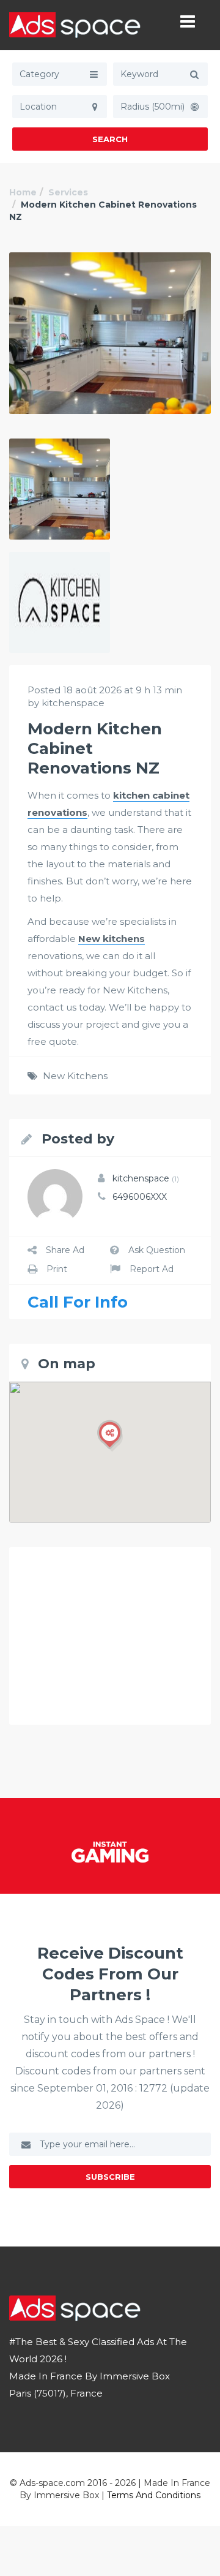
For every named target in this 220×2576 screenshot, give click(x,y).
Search (110, 139)
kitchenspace (146, 1178)
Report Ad (152, 1269)
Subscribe (110, 2177)
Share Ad (65, 1250)
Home (23, 192)
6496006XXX (140, 1197)
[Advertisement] (110, 1636)
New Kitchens (75, 1076)
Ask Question (157, 1250)
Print (57, 1269)
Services (68, 192)
